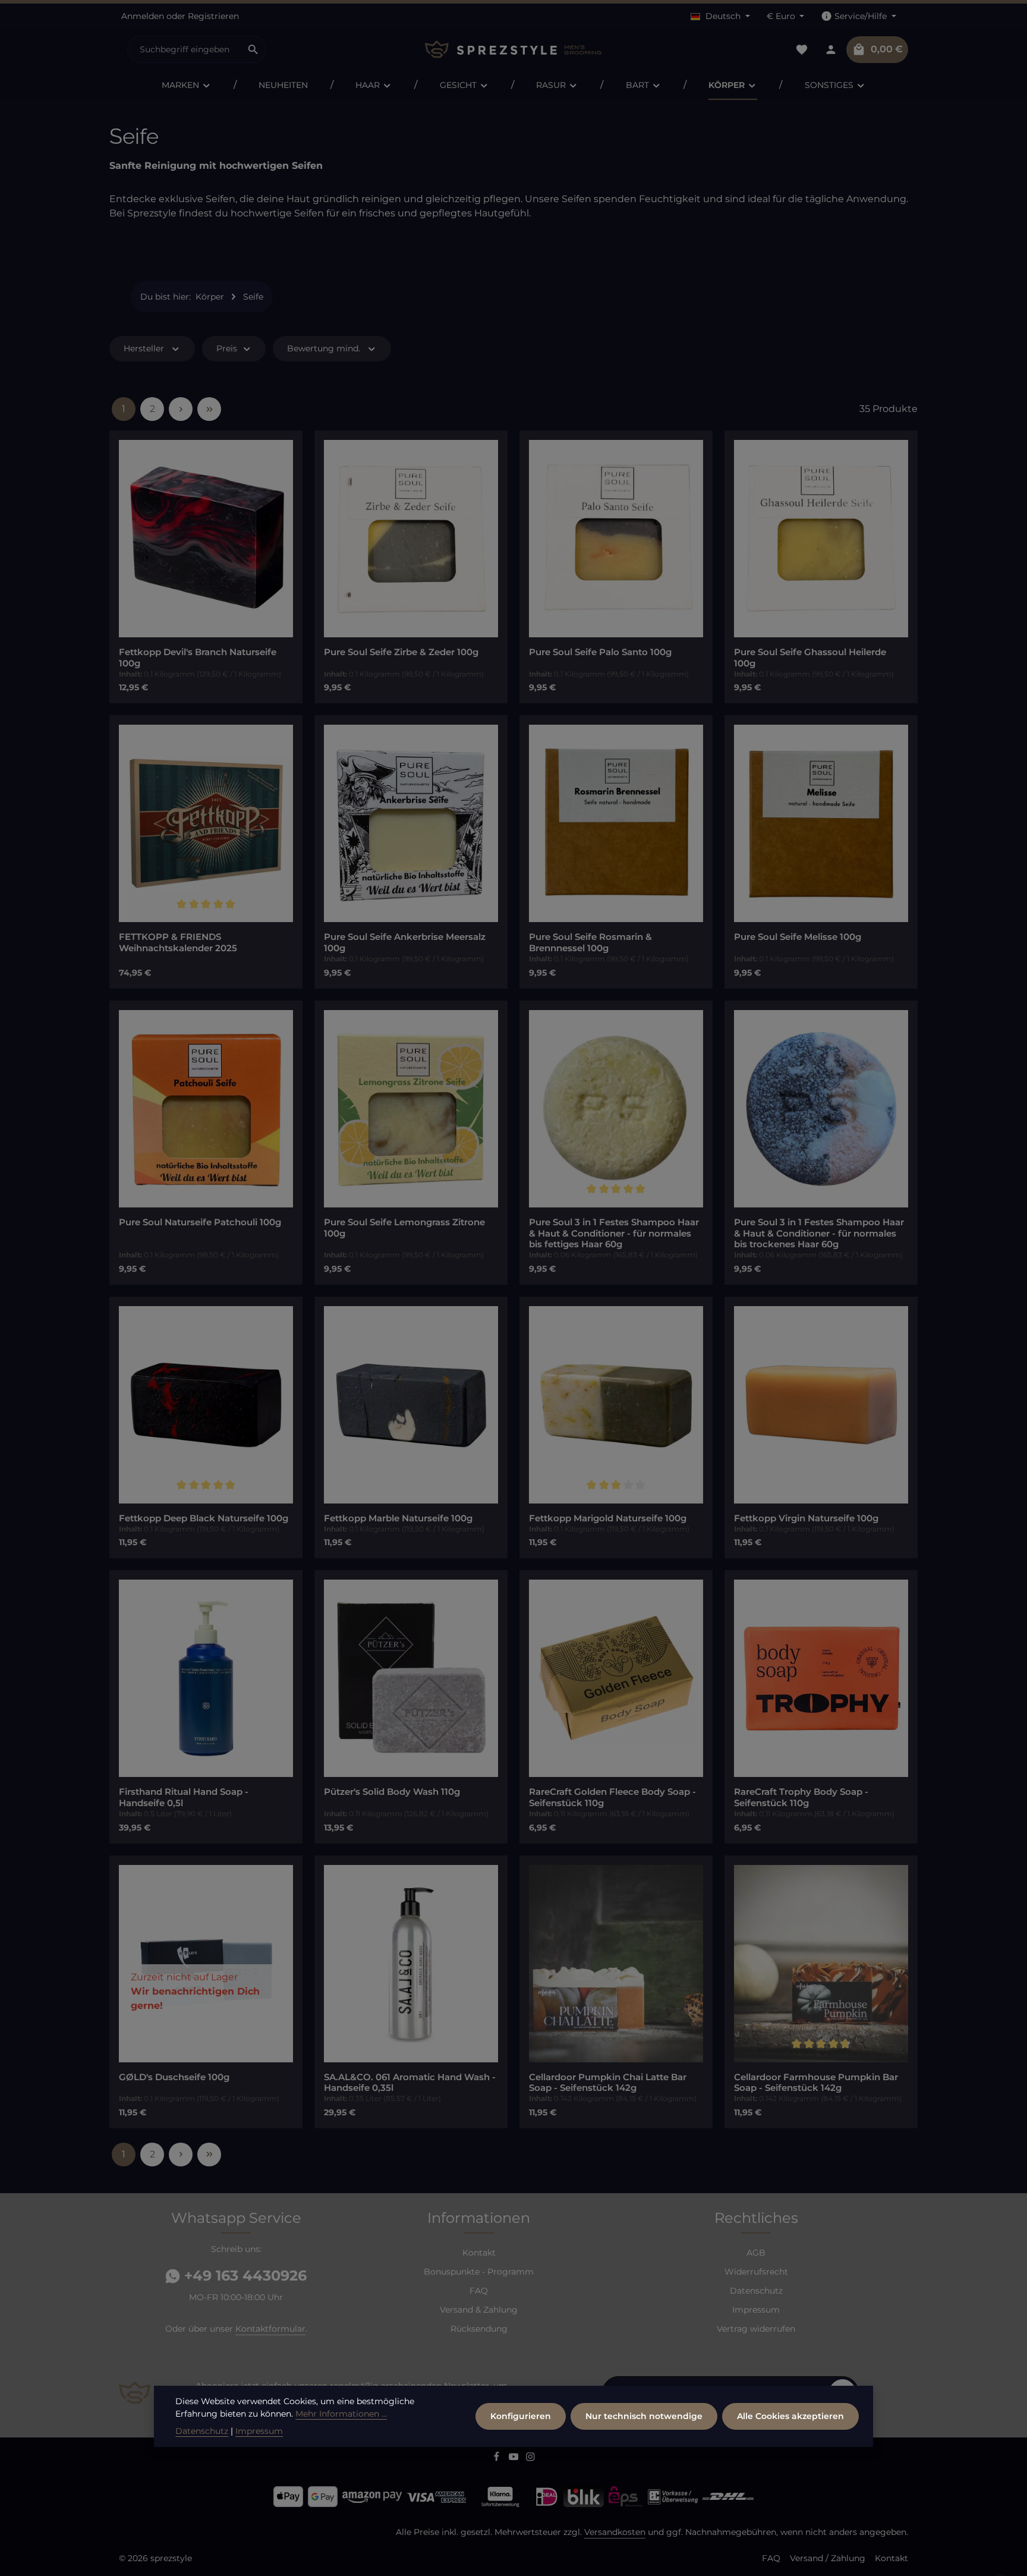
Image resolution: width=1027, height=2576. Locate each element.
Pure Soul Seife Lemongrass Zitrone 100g (404, 1228)
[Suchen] (253, 49)
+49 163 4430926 (243, 2275)
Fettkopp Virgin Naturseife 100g (806, 1518)
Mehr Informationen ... (341, 2414)
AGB (756, 2253)
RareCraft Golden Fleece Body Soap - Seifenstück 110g (612, 1797)
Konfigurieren (521, 2416)
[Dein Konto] (831, 50)
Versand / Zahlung (828, 2558)
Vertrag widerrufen (756, 2329)
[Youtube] (515, 2458)
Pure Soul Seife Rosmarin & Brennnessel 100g (590, 943)
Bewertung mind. (324, 348)
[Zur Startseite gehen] (513, 50)
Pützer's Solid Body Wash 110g (392, 1792)
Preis (227, 348)
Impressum (756, 2310)
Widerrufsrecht (756, 2272)
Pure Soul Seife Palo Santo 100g (600, 652)
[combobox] (184, 49)
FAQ (479, 2291)
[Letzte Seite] (209, 409)
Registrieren (213, 16)
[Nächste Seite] (181, 409)
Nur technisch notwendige (644, 2416)
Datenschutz (756, 2291)
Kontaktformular (270, 2329)
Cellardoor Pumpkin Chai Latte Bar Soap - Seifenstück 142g (608, 2083)
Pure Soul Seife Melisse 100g (798, 937)
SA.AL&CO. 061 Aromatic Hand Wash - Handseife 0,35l (410, 2083)
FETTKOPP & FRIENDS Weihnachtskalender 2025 (178, 943)
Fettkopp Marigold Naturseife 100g (608, 1518)
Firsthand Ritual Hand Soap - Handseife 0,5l (184, 1797)
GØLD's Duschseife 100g (174, 2077)
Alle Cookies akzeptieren (790, 2416)
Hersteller (144, 348)
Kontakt (479, 2253)
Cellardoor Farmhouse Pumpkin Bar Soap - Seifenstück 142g (816, 2083)
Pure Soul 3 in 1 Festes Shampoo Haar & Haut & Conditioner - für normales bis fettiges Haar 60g (614, 1234)
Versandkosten (615, 2532)
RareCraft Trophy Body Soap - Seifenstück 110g (801, 1797)
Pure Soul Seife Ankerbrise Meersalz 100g (405, 943)
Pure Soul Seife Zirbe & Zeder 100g (401, 652)
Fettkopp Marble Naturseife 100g (398, 1518)
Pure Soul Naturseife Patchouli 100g (200, 1222)
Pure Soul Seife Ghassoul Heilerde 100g (810, 658)
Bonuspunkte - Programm (479, 2272)
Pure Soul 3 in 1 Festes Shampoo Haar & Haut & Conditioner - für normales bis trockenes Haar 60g (819, 1234)
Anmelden (143, 16)
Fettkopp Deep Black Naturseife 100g (204, 1518)
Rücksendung (479, 2329)
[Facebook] (498, 2458)
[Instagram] (530, 2458)
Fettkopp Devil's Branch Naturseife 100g (198, 658)
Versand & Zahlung (479, 2310)
